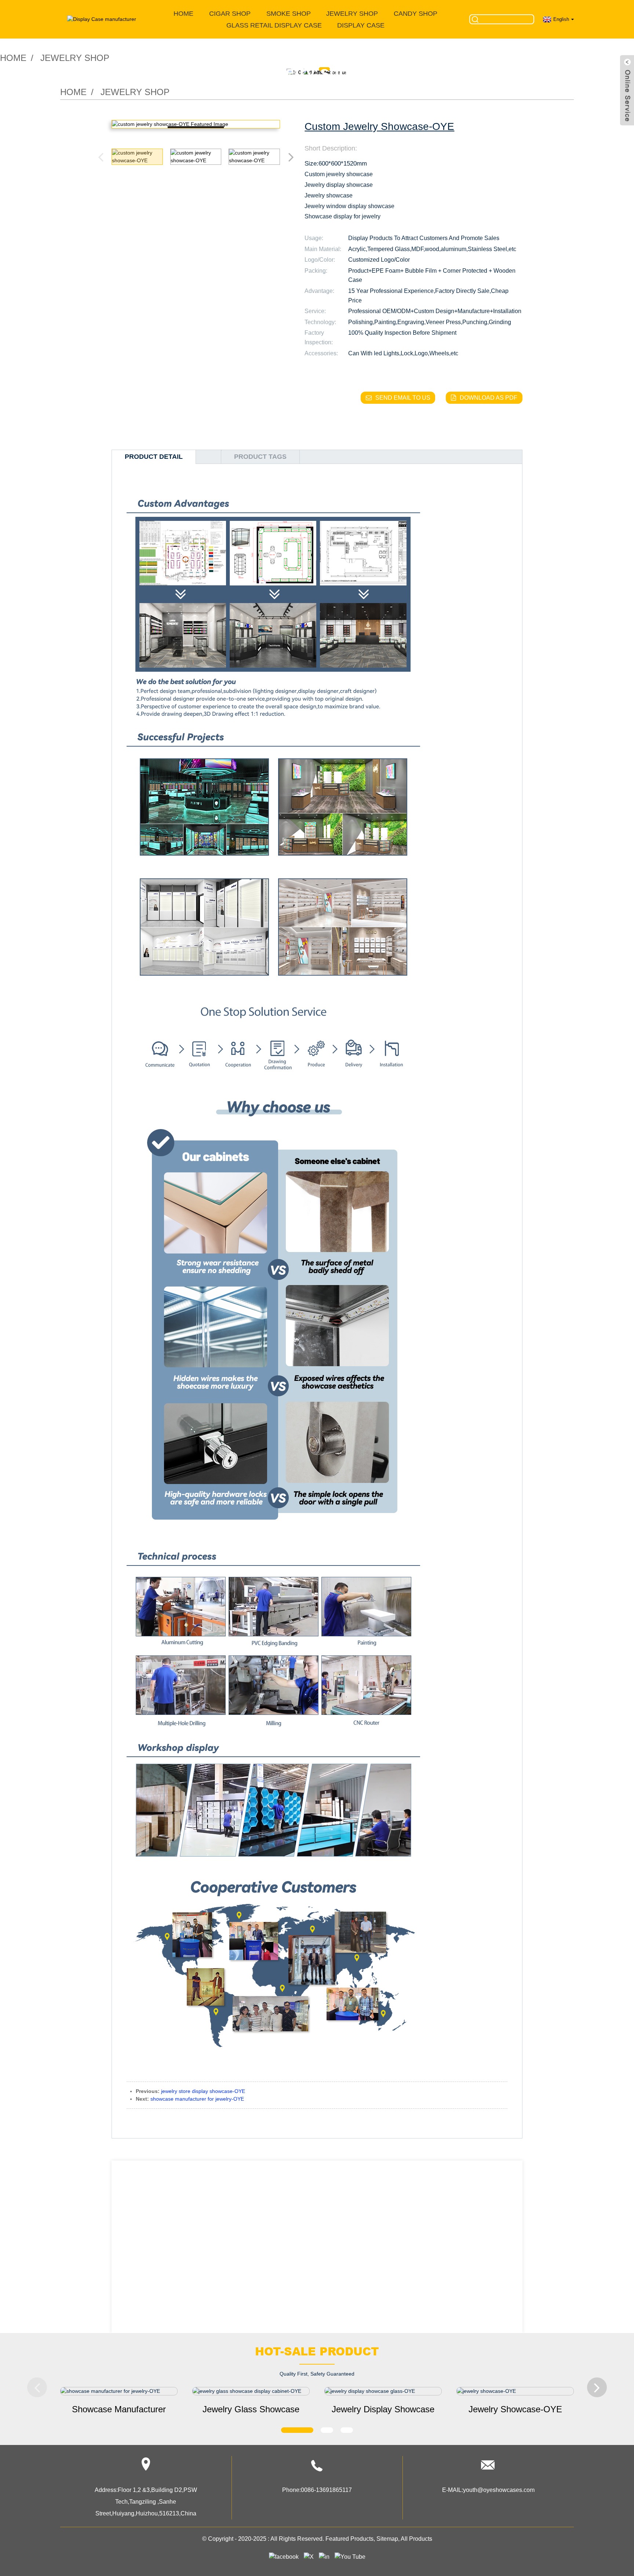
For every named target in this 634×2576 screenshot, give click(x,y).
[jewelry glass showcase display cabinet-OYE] (251, 2391)
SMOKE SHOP (289, 14)
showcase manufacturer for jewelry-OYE (197, 2099)
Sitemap (387, 2539)
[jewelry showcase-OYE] (515, 2391)
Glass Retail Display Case (274, 25)
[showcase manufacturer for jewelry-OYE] (119, 2391)
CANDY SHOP (416, 14)
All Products (416, 2539)
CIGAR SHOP (230, 14)
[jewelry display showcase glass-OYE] (383, 2391)
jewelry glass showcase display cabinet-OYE (251, 2410)
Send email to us (403, 398)
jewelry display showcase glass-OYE (383, 2410)
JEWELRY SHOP (352, 14)
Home (183, 14)
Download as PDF (489, 398)
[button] (291, 157)
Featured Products (349, 2539)
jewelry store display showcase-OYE (203, 2091)
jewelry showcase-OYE (515, 2409)
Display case (361, 25)
